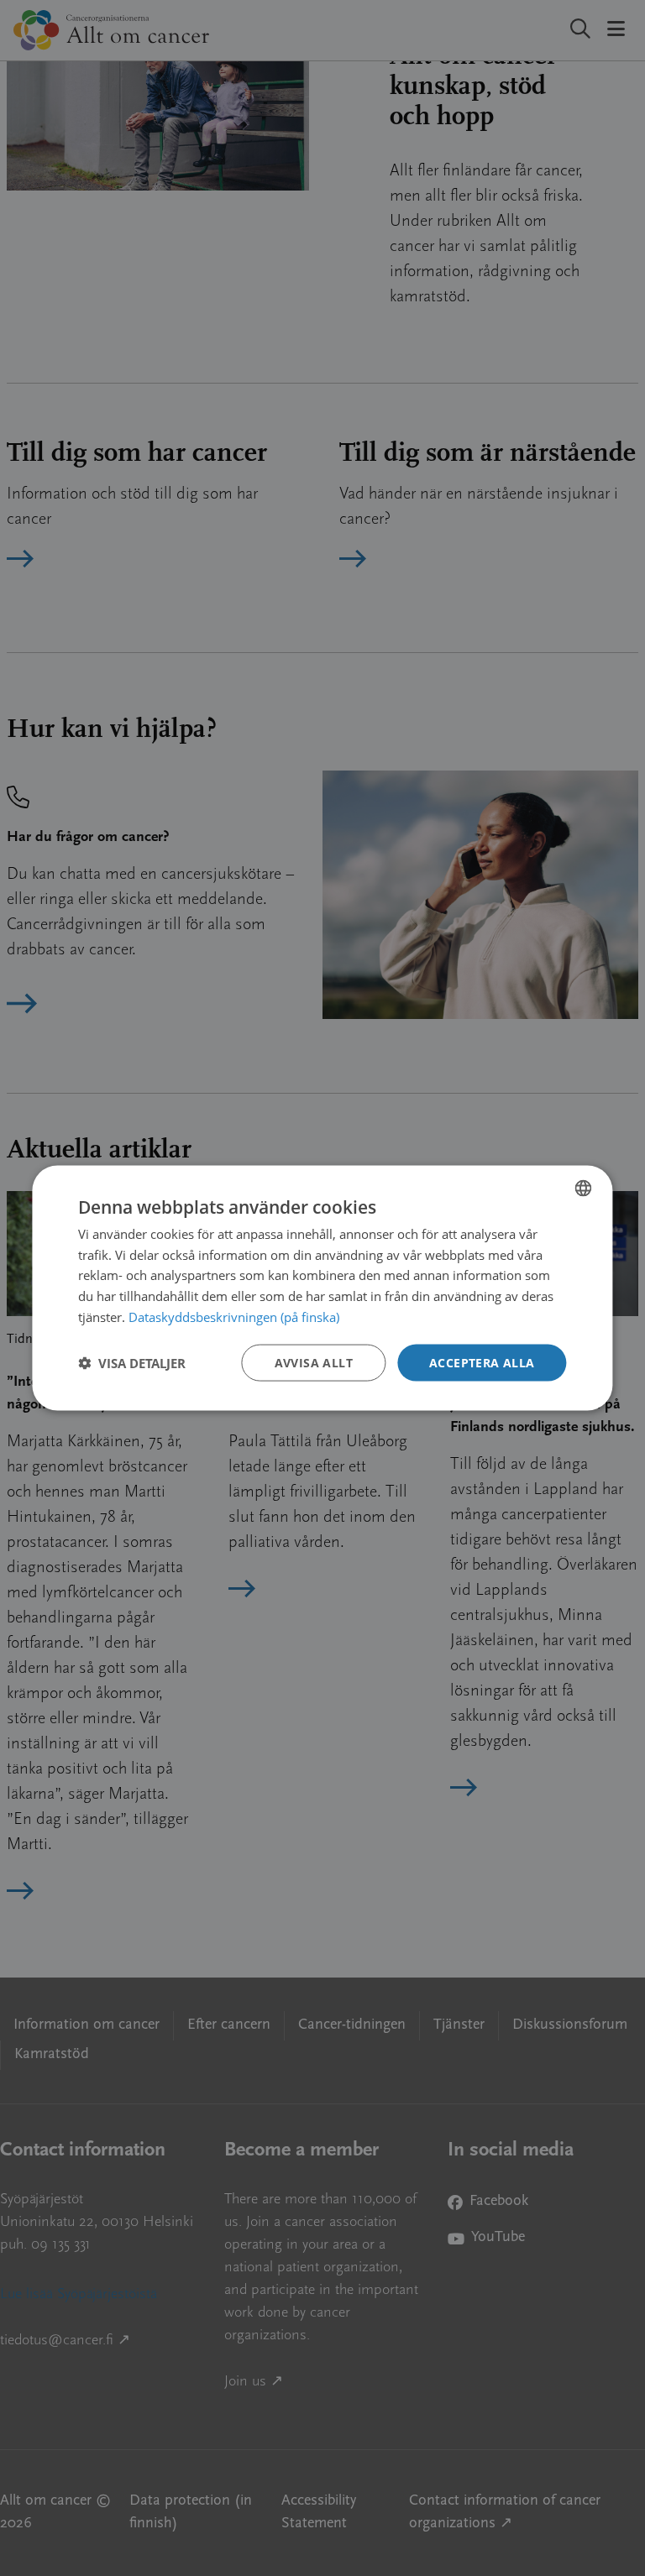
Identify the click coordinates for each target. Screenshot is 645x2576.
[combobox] (584, 1188)
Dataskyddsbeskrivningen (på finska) (234, 1316)
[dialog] (322, 1288)
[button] (132, 1363)
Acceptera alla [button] (482, 1362)
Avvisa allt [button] (314, 1362)
